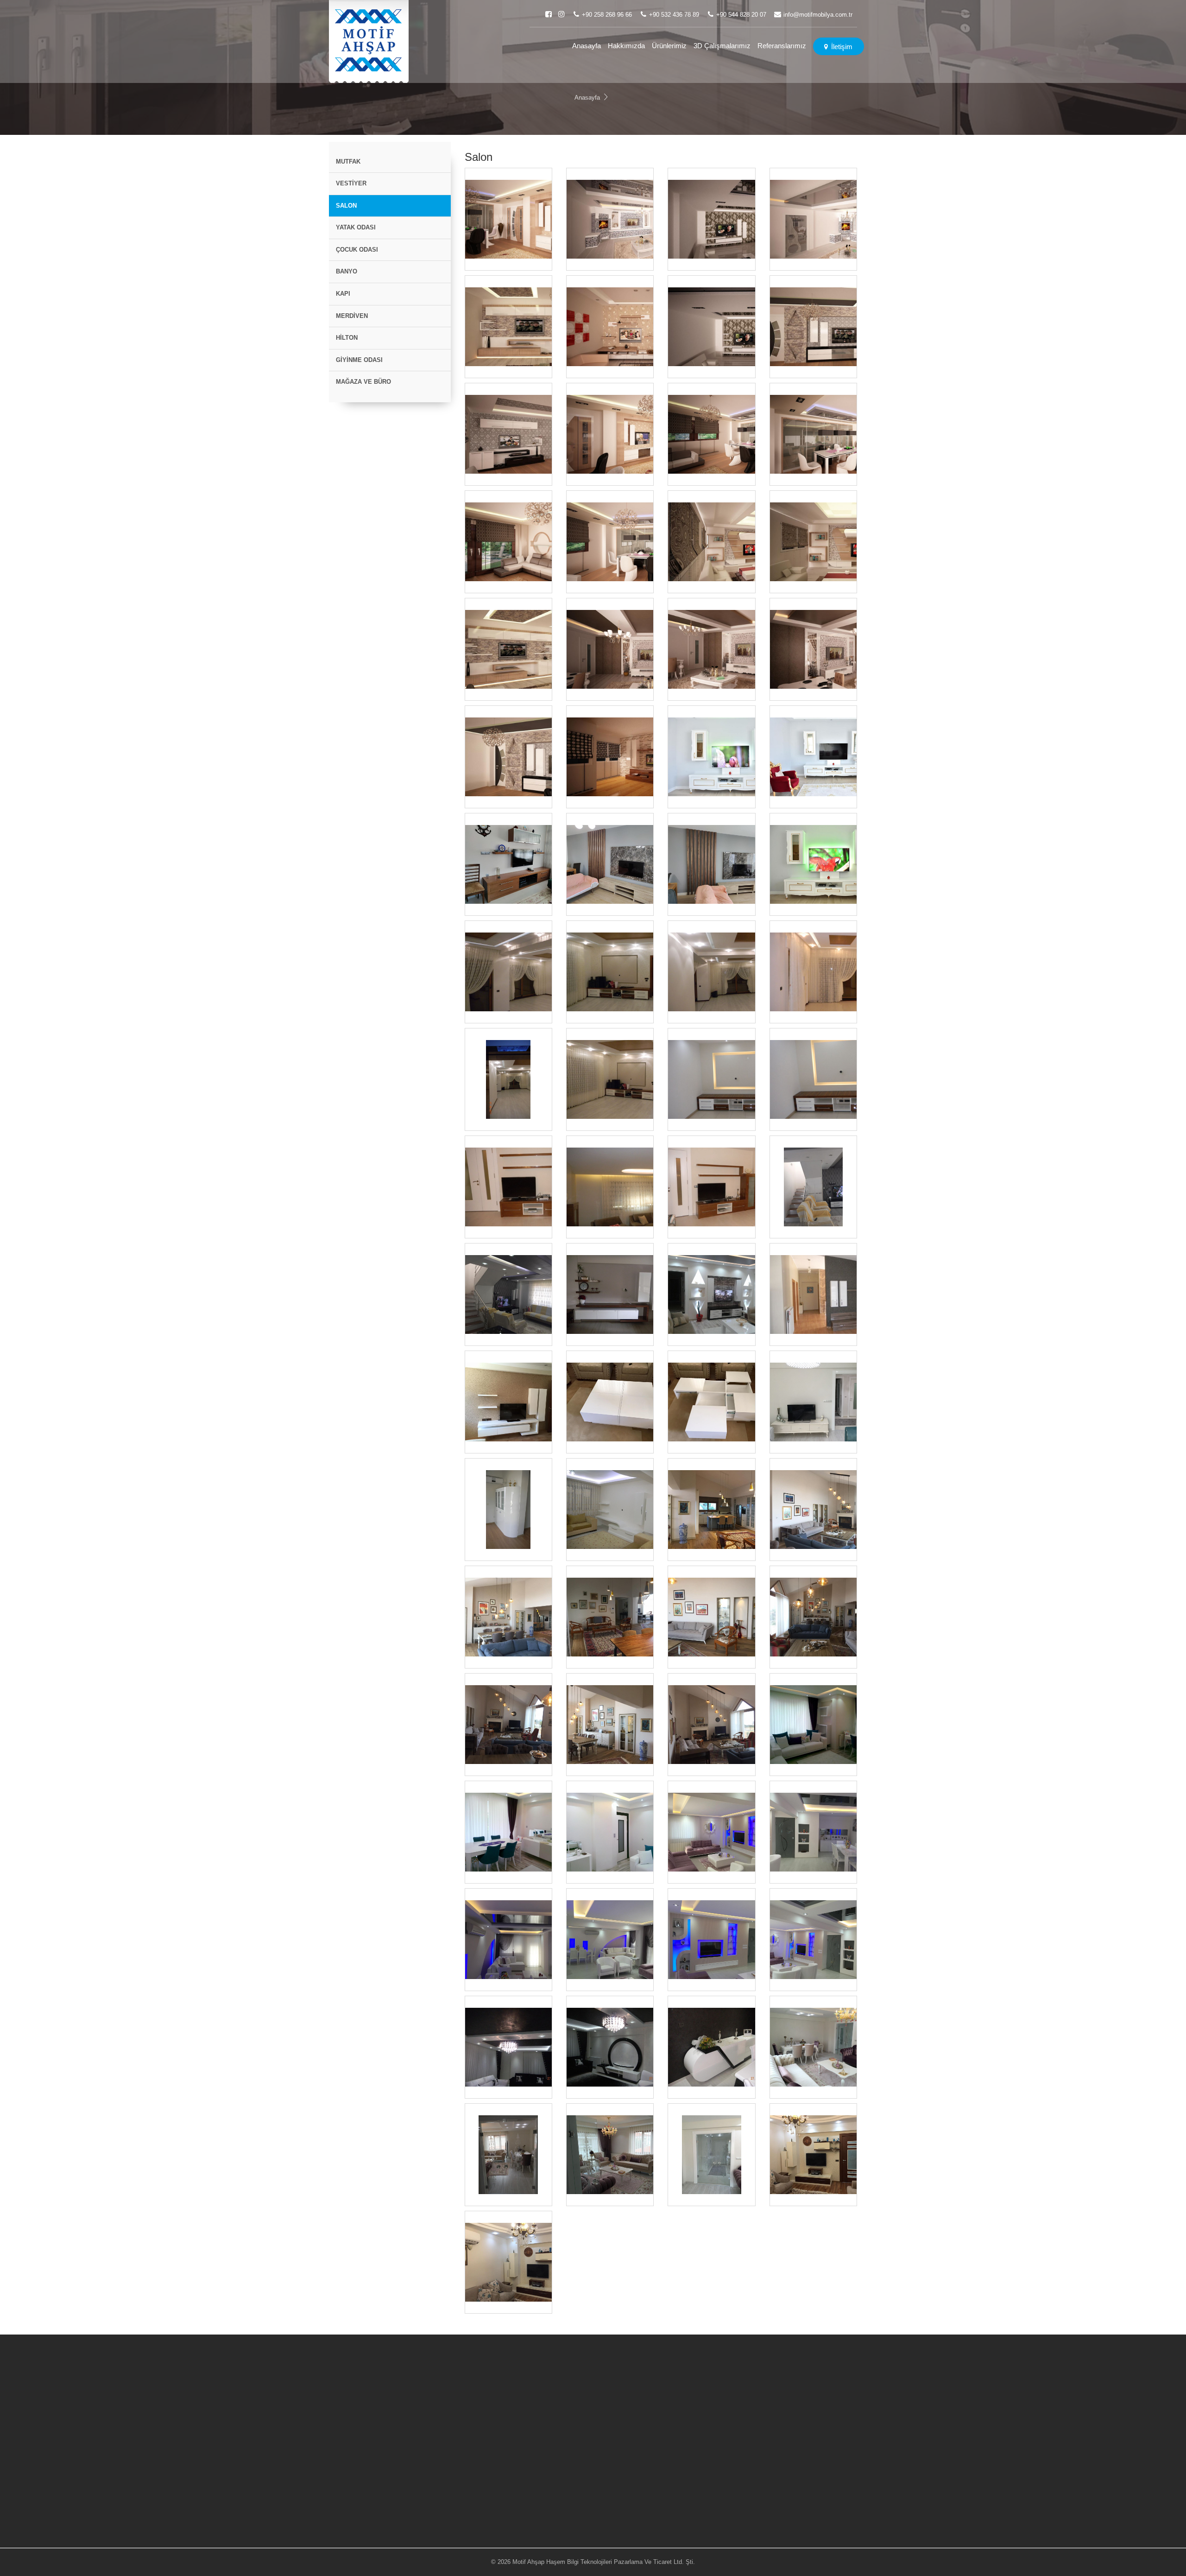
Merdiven (352, 316)
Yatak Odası (356, 227)
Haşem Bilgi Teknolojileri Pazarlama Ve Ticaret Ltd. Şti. (621, 2562)
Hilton (347, 338)
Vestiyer (351, 183)
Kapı (343, 294)
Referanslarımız (782, 46)
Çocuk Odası (357, 250)
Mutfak (348, 162)
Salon (346, 206)
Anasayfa (587, 46)
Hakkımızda (626, 46)
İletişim (841, 47)
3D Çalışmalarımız (722, 46)
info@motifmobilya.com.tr (818, 15)
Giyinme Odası (359, 360)
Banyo (347, 271)
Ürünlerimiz (669, 46)
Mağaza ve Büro (363, 382)
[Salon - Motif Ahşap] (369, 41)
